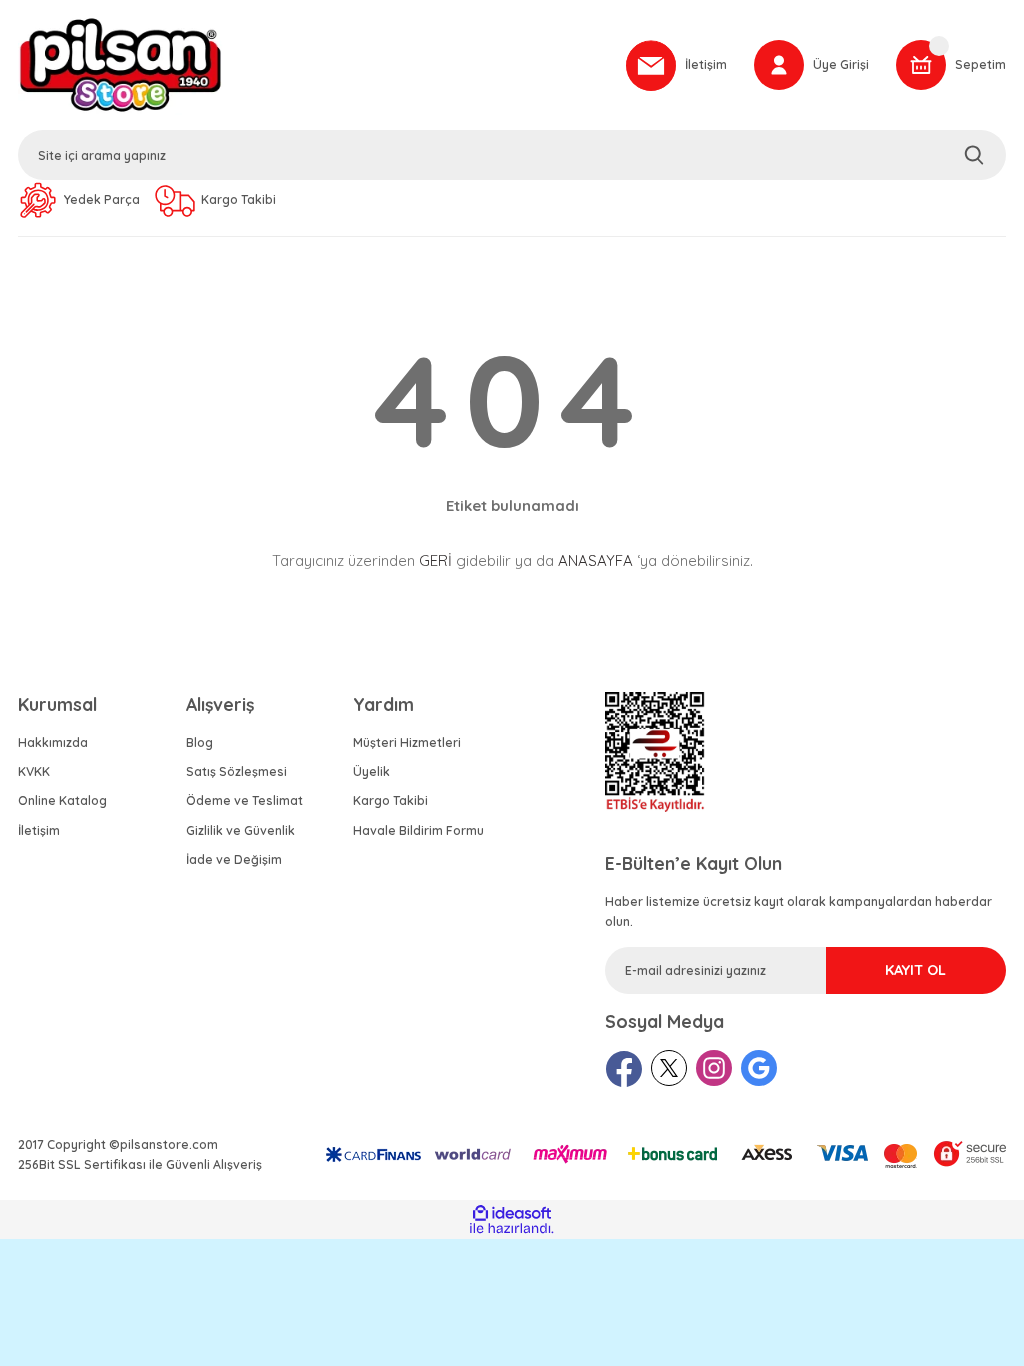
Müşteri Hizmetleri (407, 742)
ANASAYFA (595, 560)
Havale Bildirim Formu (418, 830)
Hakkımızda (53, 742)
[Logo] (313, 65)
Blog (199, 742)
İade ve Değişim (234, 859)
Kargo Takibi (390, 800)
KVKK (34, 771)
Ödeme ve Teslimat (244, 800)
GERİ (435, 560)
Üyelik (371, 771)
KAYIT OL (915, 970)
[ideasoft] (511, 1214)
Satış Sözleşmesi (236, 771)
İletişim (39, 830)
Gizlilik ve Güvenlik (240, 830)
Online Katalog (62, 800)
